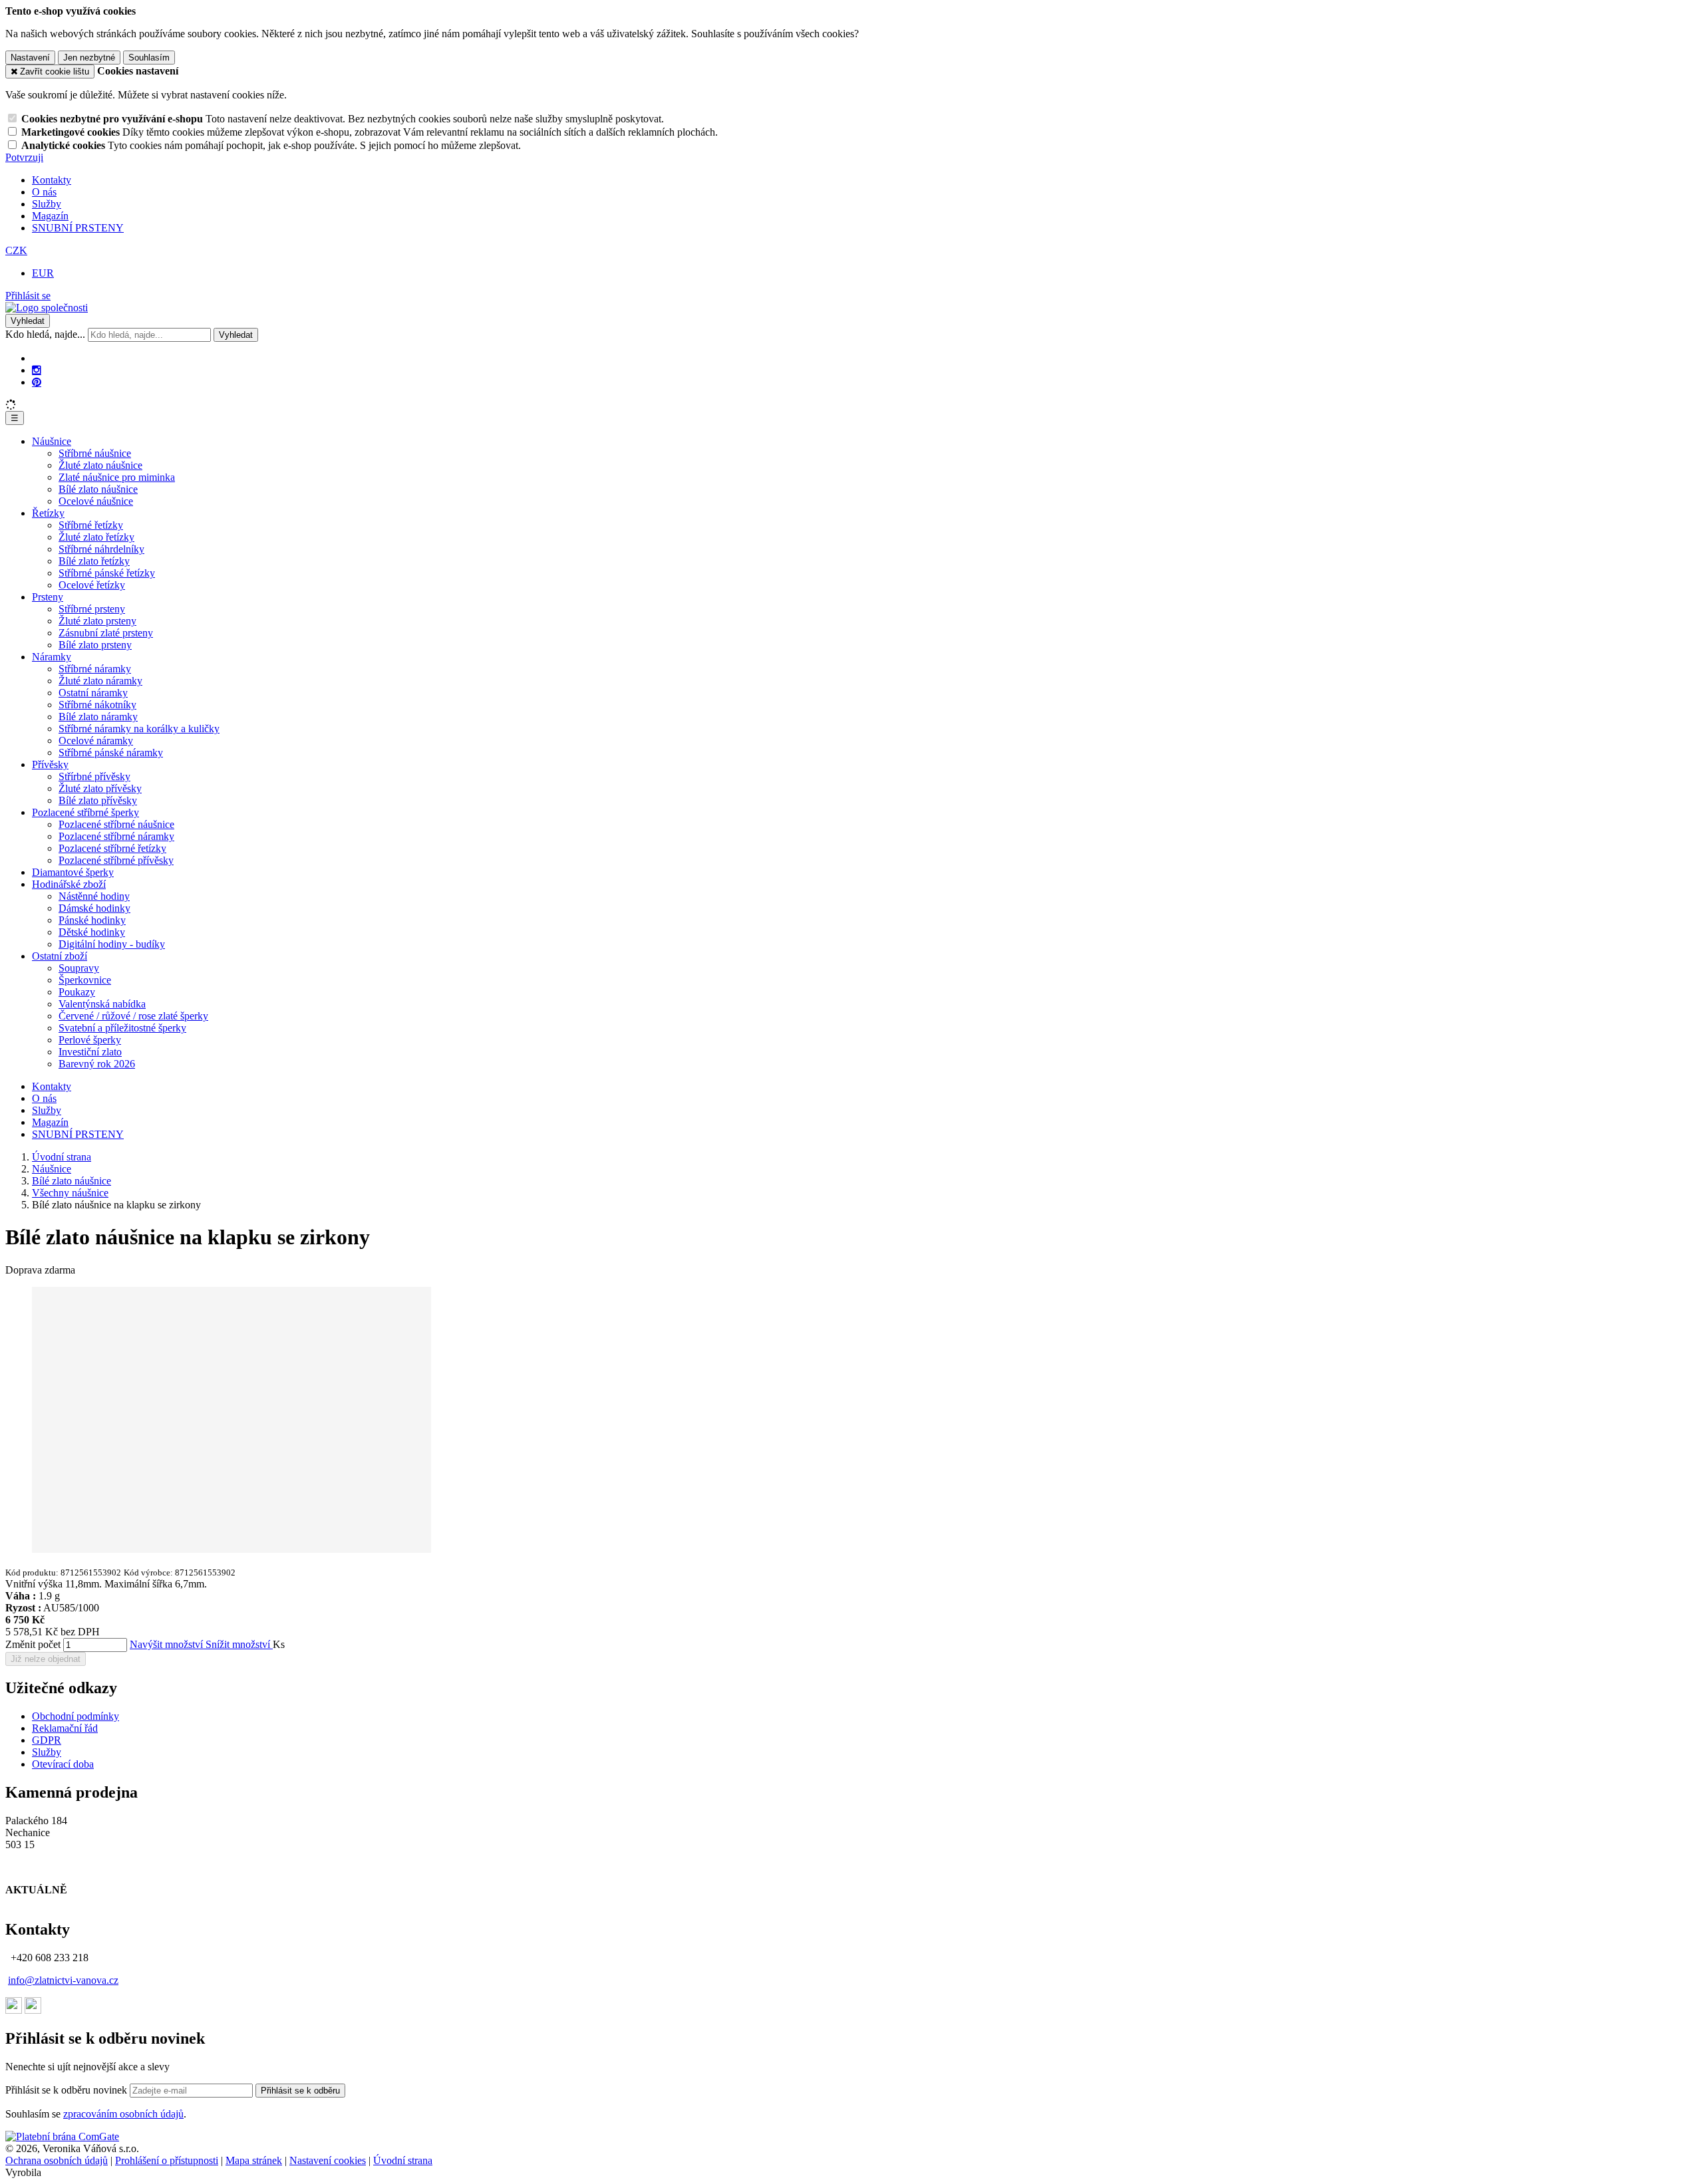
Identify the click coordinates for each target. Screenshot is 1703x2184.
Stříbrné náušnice (95, 453)
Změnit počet (33, 1644)
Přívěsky (50, 764)
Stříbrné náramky (95, 669)
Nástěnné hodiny (94, 896)
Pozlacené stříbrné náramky (116, 836)
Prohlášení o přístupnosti (167, 2160)
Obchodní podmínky (76, 1716)
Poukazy (77, 992)
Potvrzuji (24, 157)
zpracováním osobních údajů (123, 2114)
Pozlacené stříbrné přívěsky (116, 860)
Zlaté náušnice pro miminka (117, 477)
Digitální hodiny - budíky (112, 944)
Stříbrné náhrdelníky (101, 549)
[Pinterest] (37, 382)
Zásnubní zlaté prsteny (106, 633)
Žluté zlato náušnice (100, 465)
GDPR (47, 1740)
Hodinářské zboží (69, 884)
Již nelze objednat (46, 1659)
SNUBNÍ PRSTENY (78, 228)
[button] (16, 250)
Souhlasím (149, 58)
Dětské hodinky (92, 932)
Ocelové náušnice (96, 501)
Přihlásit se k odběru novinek (68, 2090)
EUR (43, 273)
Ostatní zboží (60, 956)
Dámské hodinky (94, 908)
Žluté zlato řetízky (96, 537)
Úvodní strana (403, 2160)
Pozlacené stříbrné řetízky (112, 848)
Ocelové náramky (96, 741)
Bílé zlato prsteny (95, 645)
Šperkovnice (85, 980)
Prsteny (48, 597)
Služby (47, 204)
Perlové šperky (90, 1040)
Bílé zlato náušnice (98, 489)
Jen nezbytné (89, 58)
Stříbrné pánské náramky (111, 752)
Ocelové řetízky (92, 585)
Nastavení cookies (328, 2160)
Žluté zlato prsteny (97, 621)
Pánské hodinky (92, 920)
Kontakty (52, 180)
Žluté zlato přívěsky (100, 788)
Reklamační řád (65, 1728)
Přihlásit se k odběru (300, 2091)
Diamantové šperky (73, 872)
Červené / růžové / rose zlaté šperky (133, 1016)
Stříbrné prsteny (92, 609)
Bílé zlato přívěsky (98, 800)
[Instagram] (37, 370)
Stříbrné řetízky (91, 525)
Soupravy (79, 968)
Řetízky (48, 513)
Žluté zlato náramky (100, 681)
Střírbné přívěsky (94, 776)
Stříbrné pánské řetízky (107, 573)
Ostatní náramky (93, 693)
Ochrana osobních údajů (57, 2160)
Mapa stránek (254, 2160)
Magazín (50, 216)
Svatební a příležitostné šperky (122, 1028)
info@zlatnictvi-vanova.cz (63, 1980)
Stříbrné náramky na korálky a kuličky (139, 729)
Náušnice (52, 441)
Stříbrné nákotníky (97, 705)
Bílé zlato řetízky (94, 561)
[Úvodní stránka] (47, 308)
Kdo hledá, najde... (45, 334)
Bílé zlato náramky (98, 717)
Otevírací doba (63, 1764)
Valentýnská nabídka (102, 1004)
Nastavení (30, 58)
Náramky (52, 657)
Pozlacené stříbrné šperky (85, 812)
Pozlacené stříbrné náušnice (116, 824)
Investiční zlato (90, 1052)
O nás (44, 192)
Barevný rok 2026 (97, 1064)
